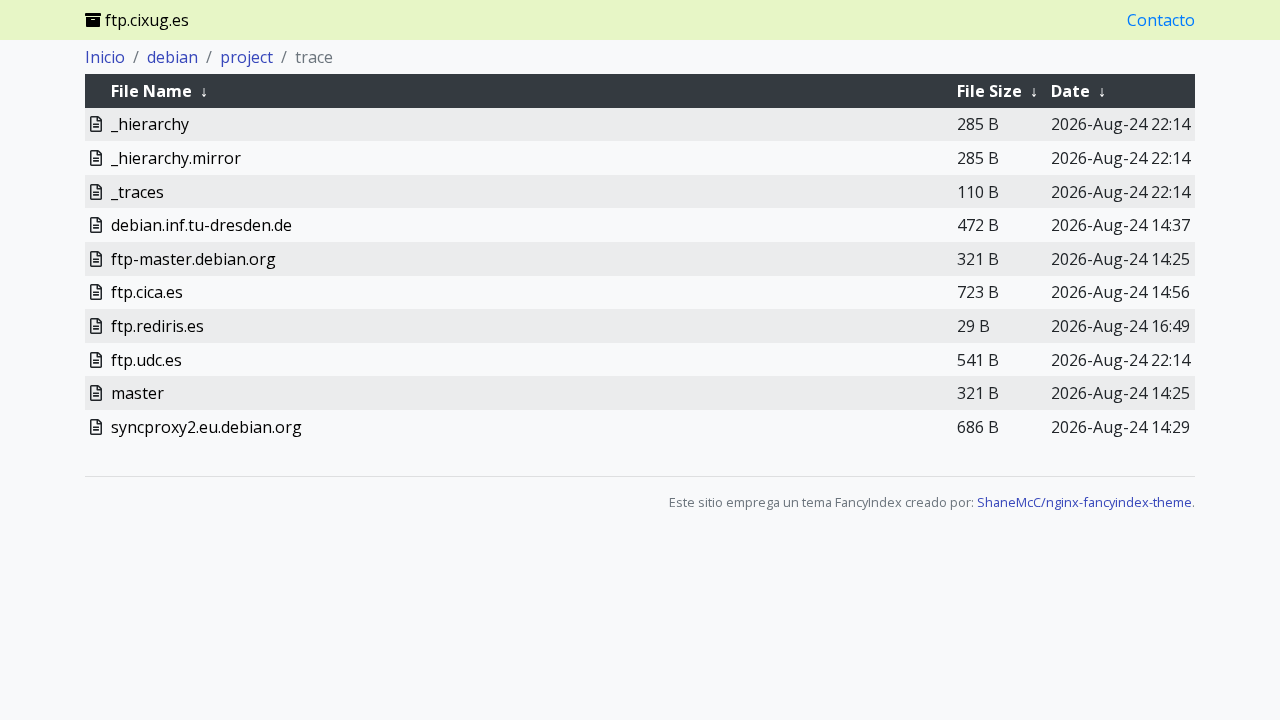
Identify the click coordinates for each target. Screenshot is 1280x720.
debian (172, 57)
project (246, 57)
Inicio (105, 57)
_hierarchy (150, 124)
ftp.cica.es (147, 292)
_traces (137, 192)
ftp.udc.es (146, 360)
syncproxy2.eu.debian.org (206, 427)
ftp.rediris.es (157, 326)
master (137, 393)
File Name (151, 91)
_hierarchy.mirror (176, 158)
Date (1070, 91)
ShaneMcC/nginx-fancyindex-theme (1084, 502)
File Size (989, 91)
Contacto (1161, 20)
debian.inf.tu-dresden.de (201, 225)
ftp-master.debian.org (193, 259)
